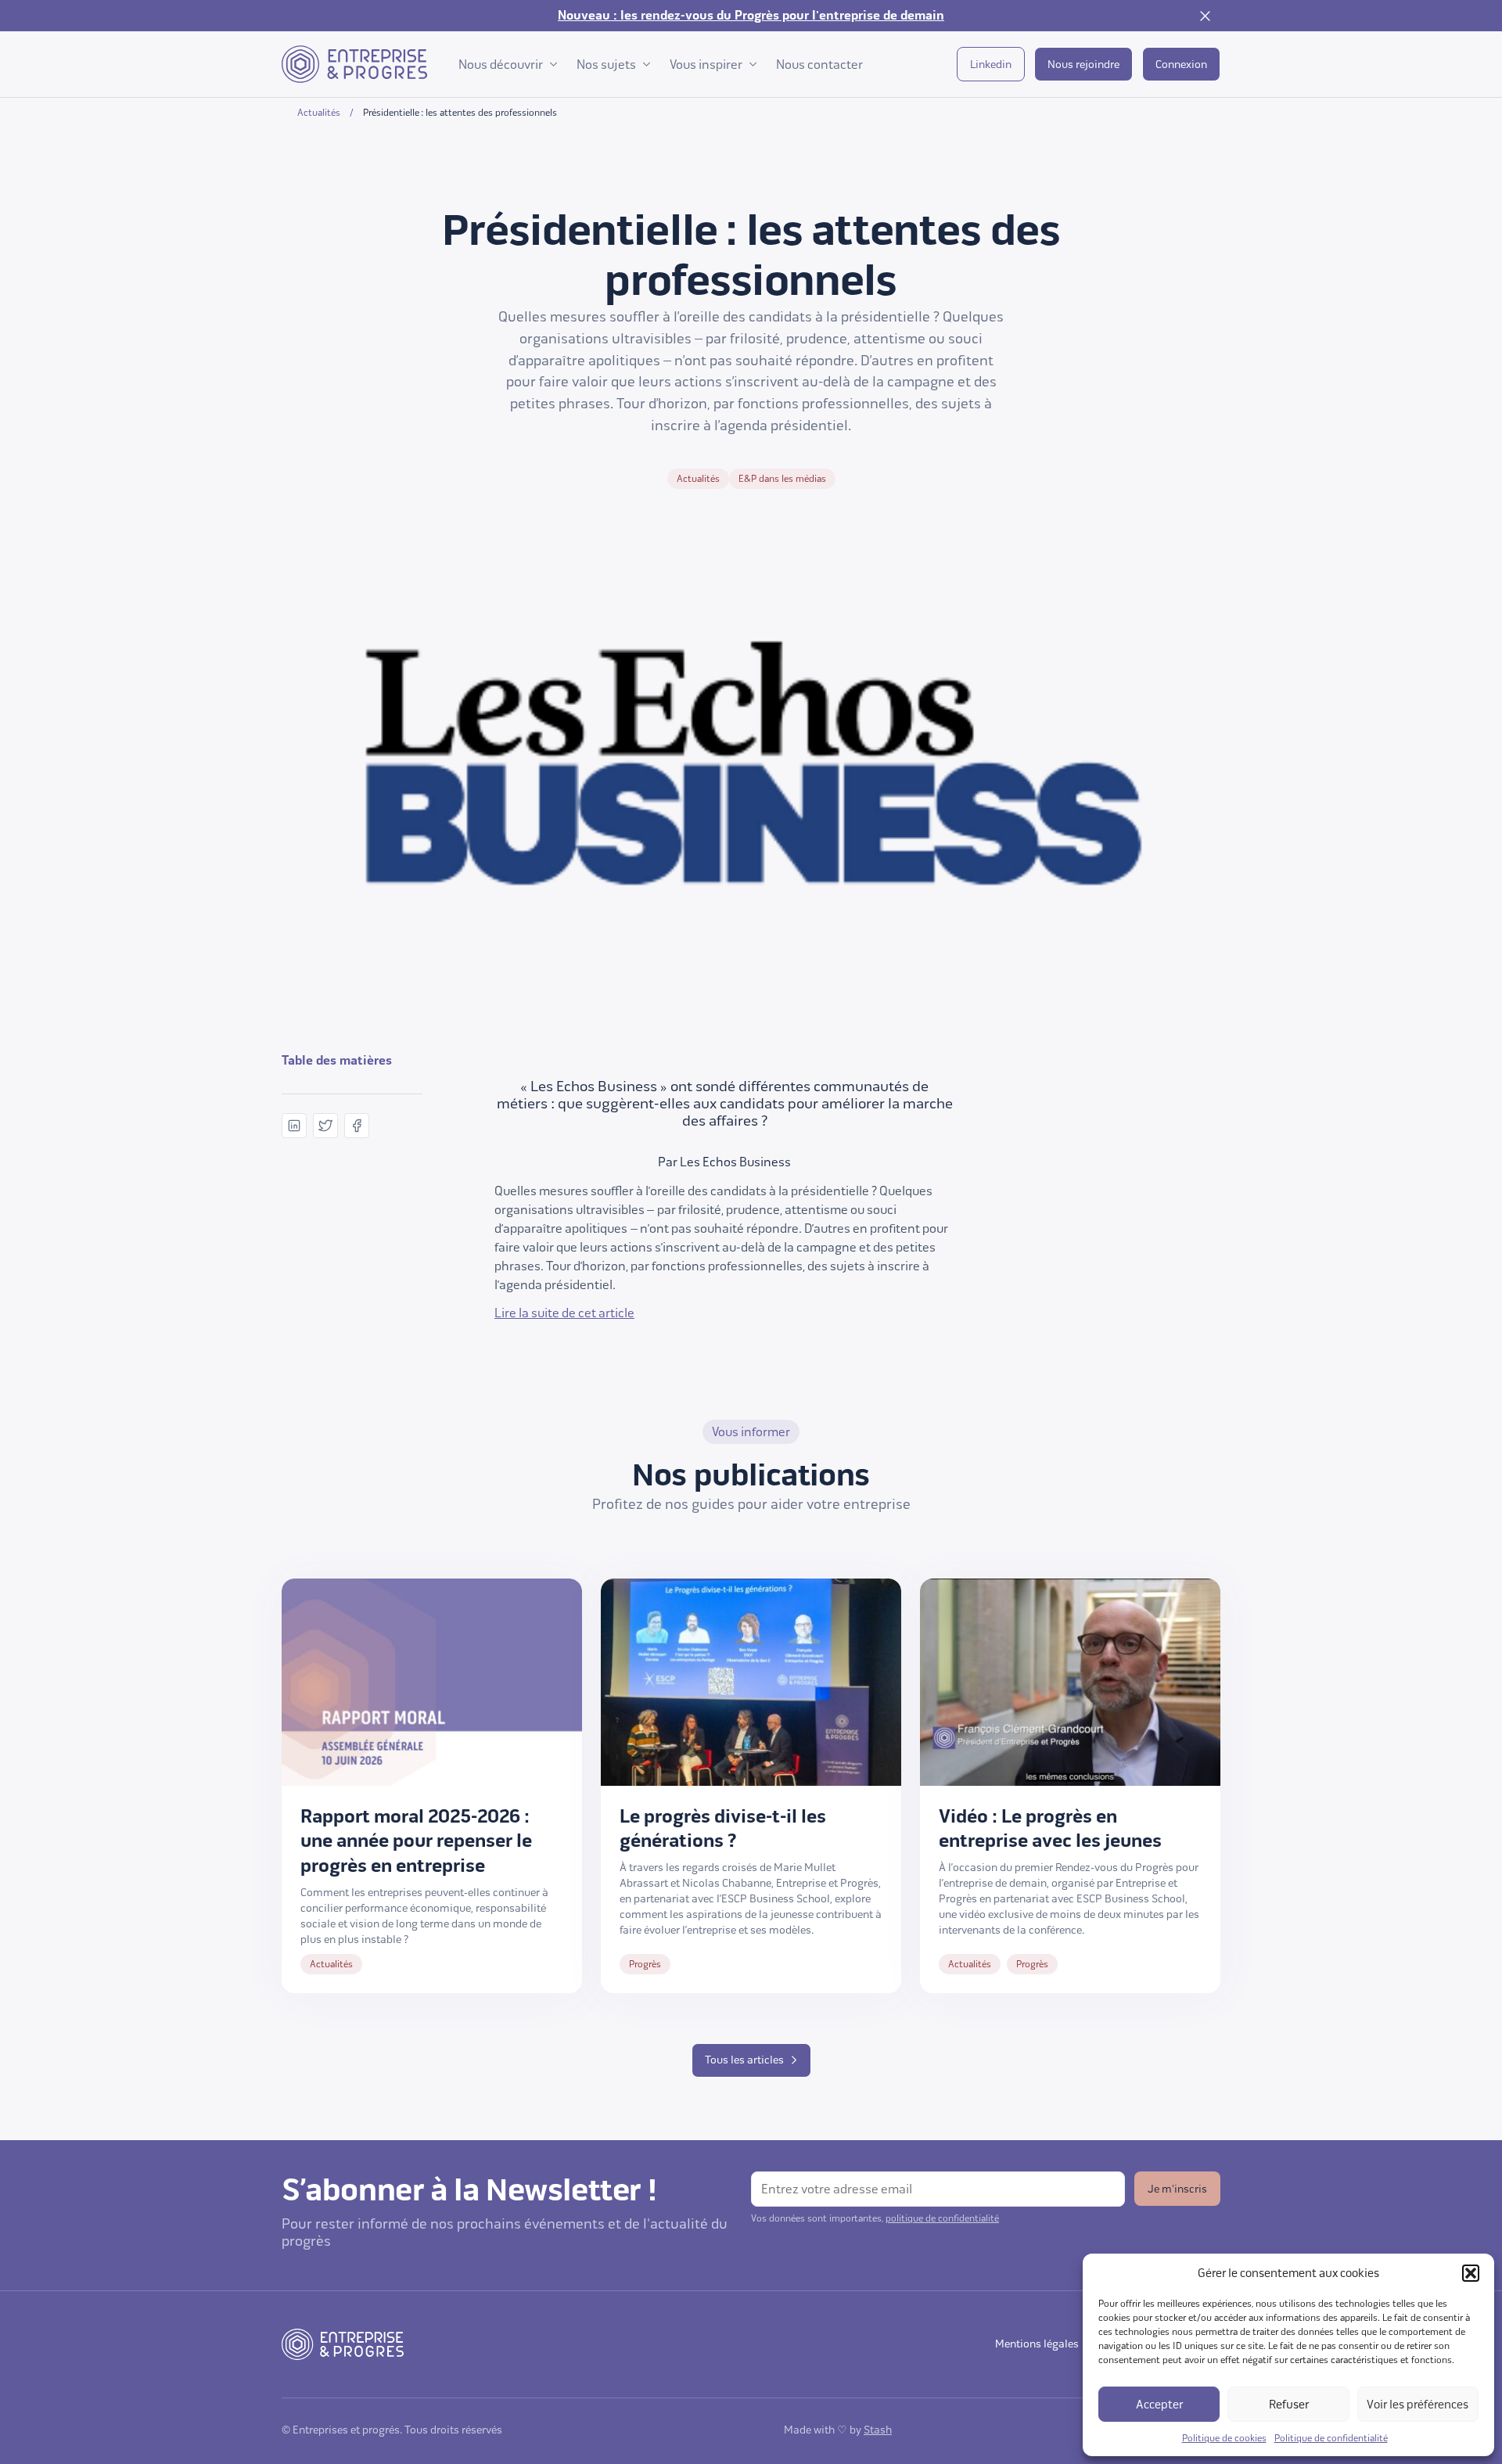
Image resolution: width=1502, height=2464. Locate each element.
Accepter (1159, 2405)
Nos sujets (606, 65)
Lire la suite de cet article (564, 1313)
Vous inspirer (706, 65)
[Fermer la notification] (1205, 16)
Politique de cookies (1224, 2438)
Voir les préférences (1418, 2405)
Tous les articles (744, 2060)
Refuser (1289, 2405)
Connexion (1181, 65)
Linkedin (991, 65)
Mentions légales (1037, 2344)
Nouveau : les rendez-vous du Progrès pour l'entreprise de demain (751, 16)
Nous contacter (819, 65)
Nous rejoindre (1083, 65)
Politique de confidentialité (1331, 2438)
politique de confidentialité (942, 2218)
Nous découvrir (501, 65)
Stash (878, 2430)
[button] (1471, 2273)
